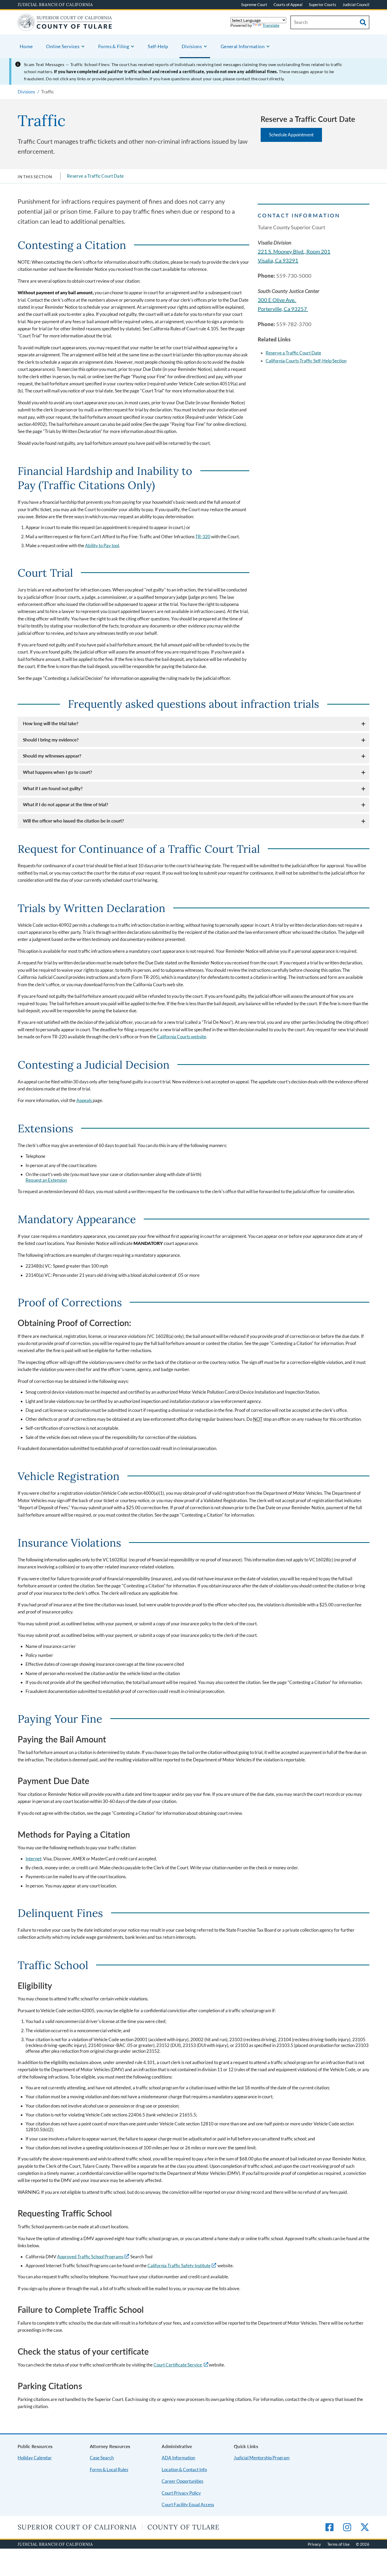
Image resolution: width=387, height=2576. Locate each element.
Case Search (102, 2458)
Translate (271, 25)
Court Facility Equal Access (188, 2505)
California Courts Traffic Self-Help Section (306, 361)
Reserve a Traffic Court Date (95, 176)
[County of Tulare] (65, 28)
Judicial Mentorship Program (262, 2458)
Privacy (314, 2544)
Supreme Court (254, 4)
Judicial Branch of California (55, 4)
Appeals (85, 1100)
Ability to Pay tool (102, 545)
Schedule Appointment (291, 135)
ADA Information (178, 2458)
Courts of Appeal (288, 4)
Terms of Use (338, 2544)
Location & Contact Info (184, 2470)
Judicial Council (356, 4)
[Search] (363, 22)
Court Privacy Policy (181, 2493)
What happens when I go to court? (58, 772)
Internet (33, 1859)
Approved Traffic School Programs (90, 2257)
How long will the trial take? (51, 723)
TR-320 (203, 537)
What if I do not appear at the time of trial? (66, 804)
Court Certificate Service (178, 2365)
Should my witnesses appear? (52, 756)
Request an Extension (46, 1180)
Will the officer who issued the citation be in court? (73, 821)
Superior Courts (322, 4)
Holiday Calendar (35, 2458)
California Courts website (182, 1037)
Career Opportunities (182, 2481)
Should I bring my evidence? (51, 740)
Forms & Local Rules (109, 2470)
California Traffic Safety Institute (179, 2266)
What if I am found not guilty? (53, 788)
